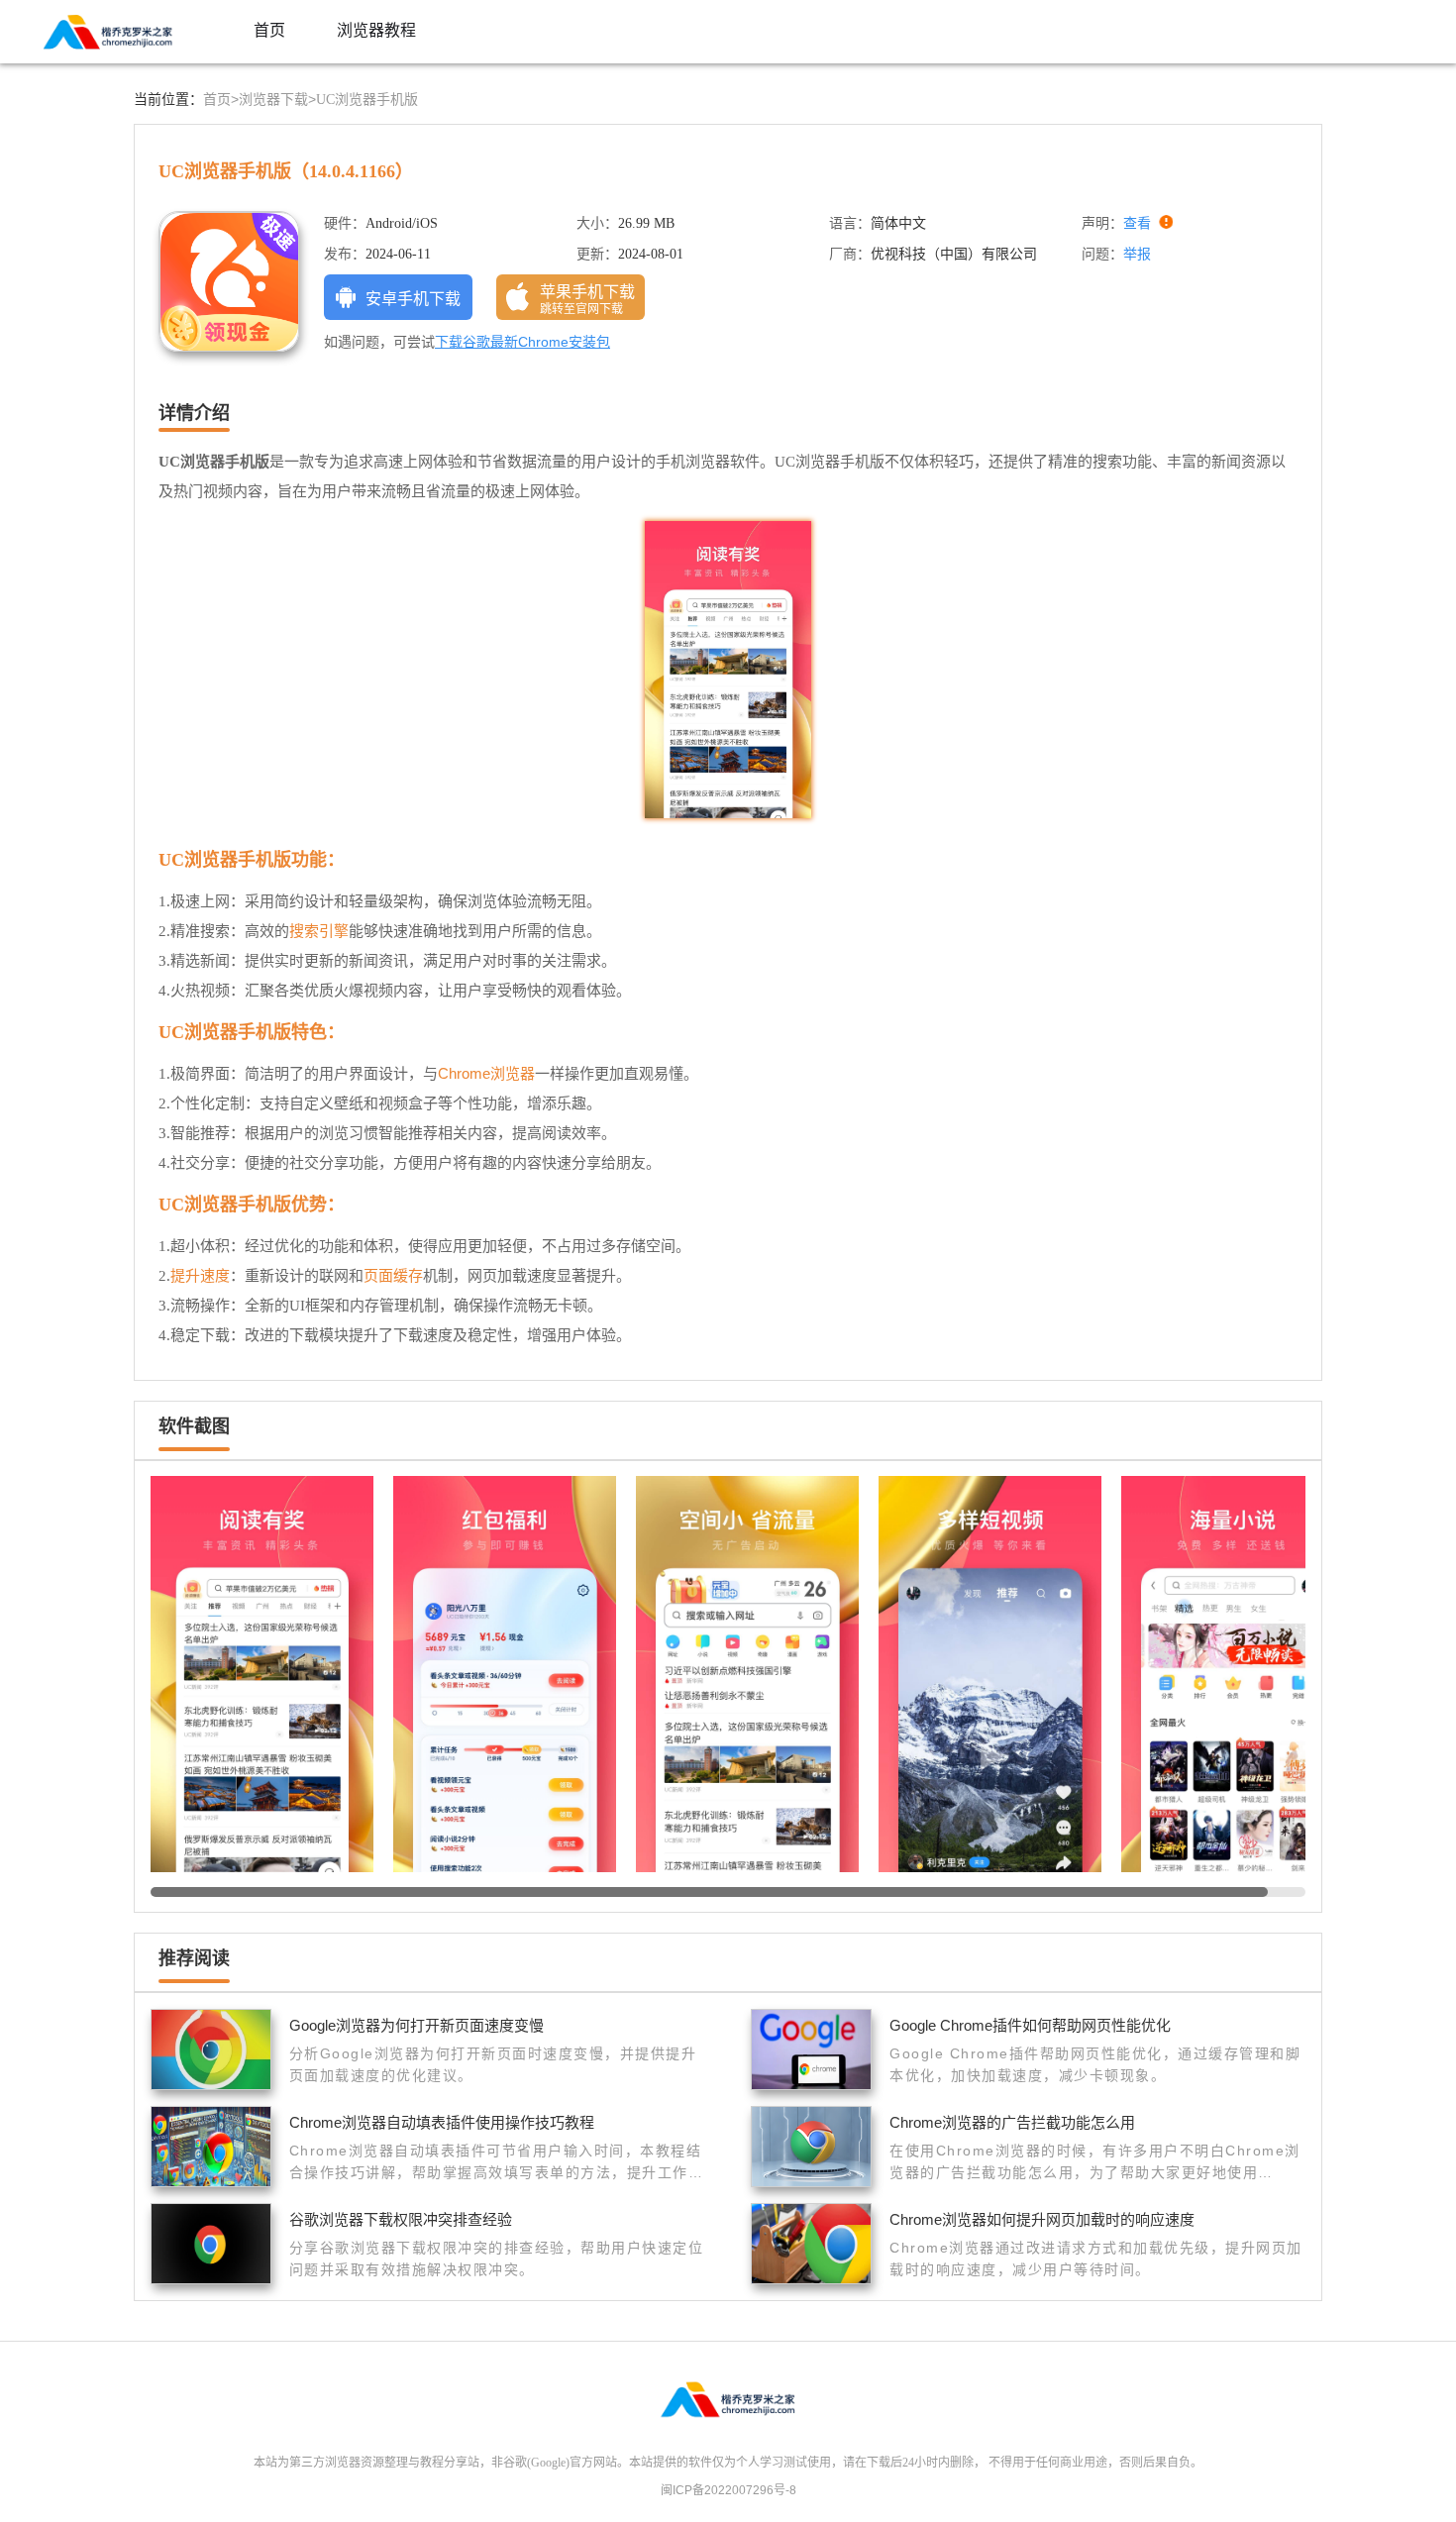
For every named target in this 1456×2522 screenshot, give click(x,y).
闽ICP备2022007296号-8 (728, 2490)
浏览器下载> (277, 99)
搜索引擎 (319, 931)
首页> (221, 99)
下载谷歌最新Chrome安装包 (522, 342)
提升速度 (200, 1275)
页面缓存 (393, 1275)
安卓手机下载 (413, 299)
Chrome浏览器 (486, 1073)
